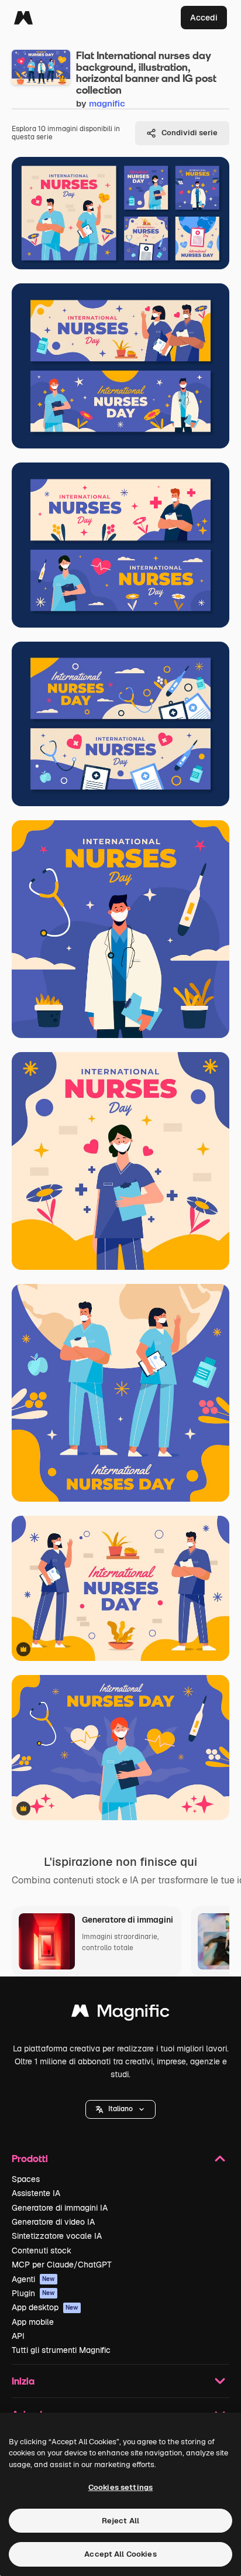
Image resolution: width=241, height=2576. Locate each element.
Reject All (120, 2521)
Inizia (23, 2381)
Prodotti (30, 2158)
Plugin (33, 2293)
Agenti (33, 2279)
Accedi (204, 18)
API (18, 2336)
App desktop (45, 2307)
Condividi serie (190, 133)
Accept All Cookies (120, 2554)
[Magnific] (23, 18)
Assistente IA (36, 2193)
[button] (120, 2109)
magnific (107, 103)
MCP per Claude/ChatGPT (62, 2265)
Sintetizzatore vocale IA (57, 2236)
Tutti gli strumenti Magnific (61, 2350)
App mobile (33, 2322)
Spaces (26, 2179)
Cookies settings (120, 2487)
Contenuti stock (42, 2250)
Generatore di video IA (53, 2222)
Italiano (120, 2109)
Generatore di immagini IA (60, 2208)
